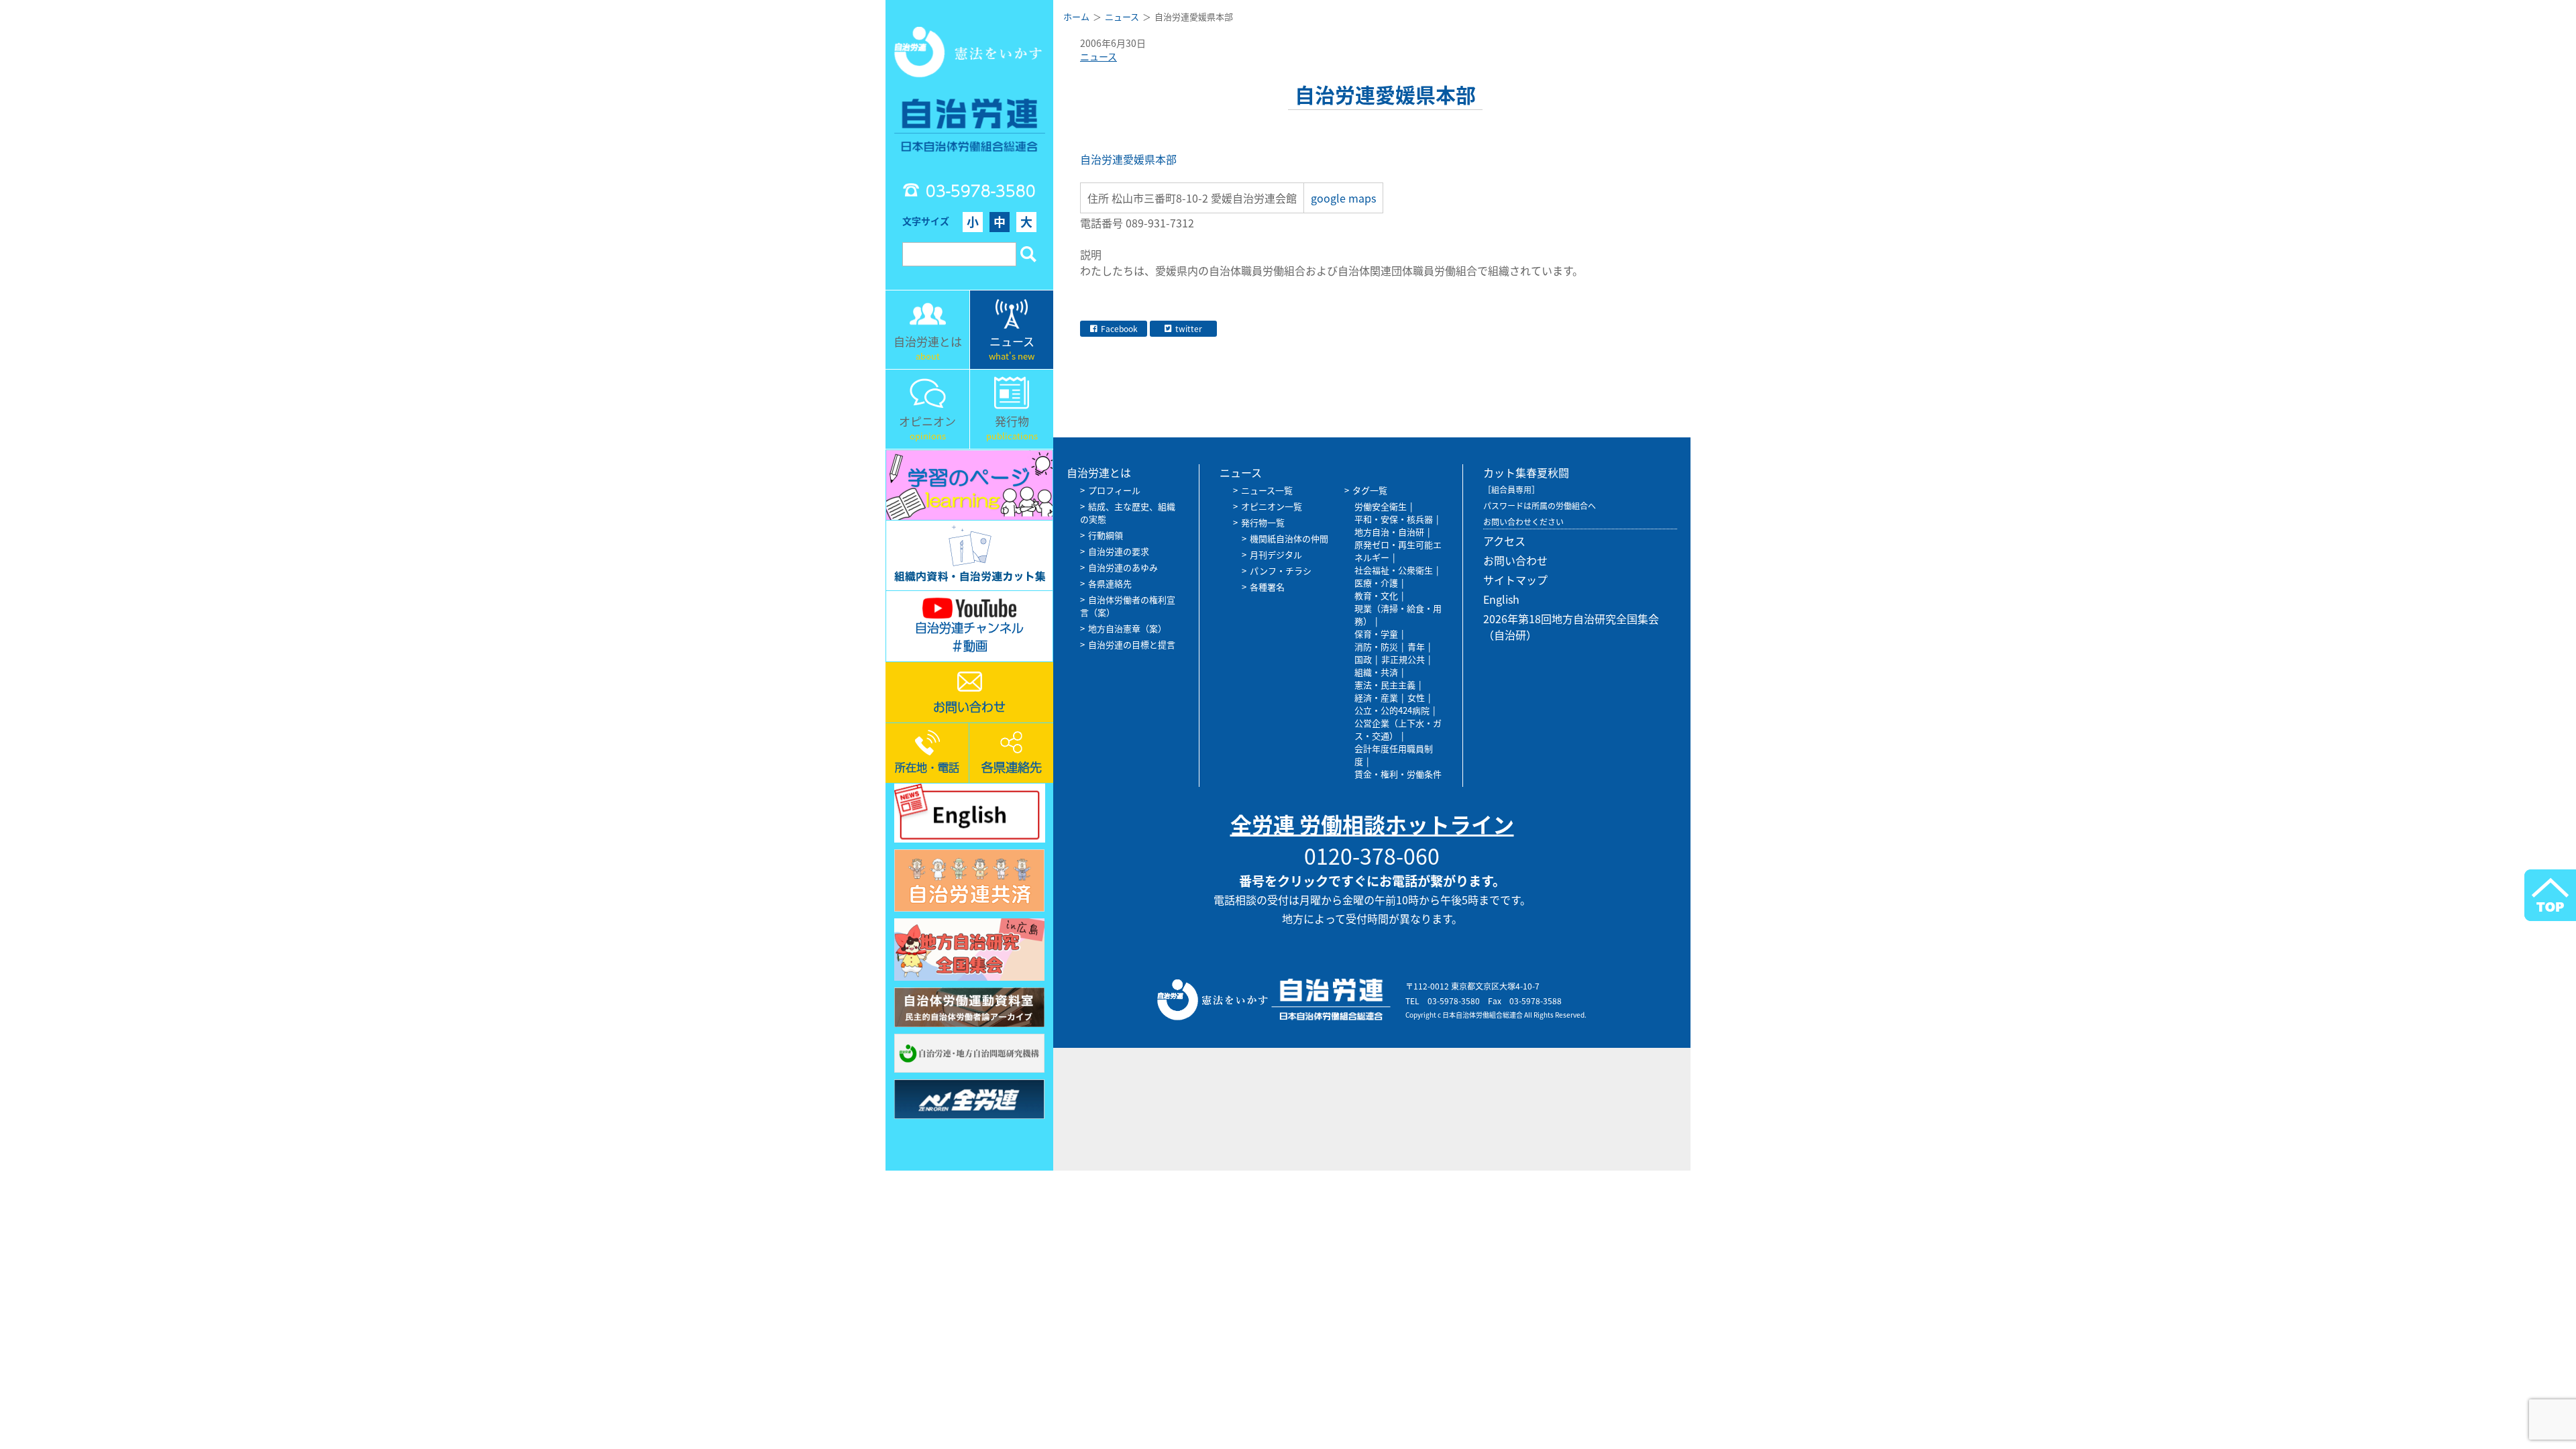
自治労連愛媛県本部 (1128, 159)
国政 (1363, 659)
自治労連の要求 (1119, 551)
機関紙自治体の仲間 (1289, 538)
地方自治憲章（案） (1127, 628)
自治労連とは (1099, 472)
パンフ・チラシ (1281, 571)
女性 (1416, 697)
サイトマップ (1515, 580)
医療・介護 (1376, 583)
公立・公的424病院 (1392, 710)
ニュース (1098, 56)
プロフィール (1114, 490)
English (1501, 599)
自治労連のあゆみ (1123, 567)
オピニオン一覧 (1272, 506)
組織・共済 (1376, 672)
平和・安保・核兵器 (1394, 519)
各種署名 (1267, 587)
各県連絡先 (1110, 583)
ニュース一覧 (1267, 490)
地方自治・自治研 (1389, 532)
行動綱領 (1106, 535)
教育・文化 (1376, 595)
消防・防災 (1376, 646)
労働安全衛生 (1381, 506)
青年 (1416, 646)
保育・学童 (1376, 634)
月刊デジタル (1276, 554)
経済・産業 (1376, 697)
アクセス (1504, 541)
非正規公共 (1403, 659)
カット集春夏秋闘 (1526, 472)
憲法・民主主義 (1385, 685)
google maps (1343, 198)
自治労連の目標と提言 (1132, 644)
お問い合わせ (1515, 560)
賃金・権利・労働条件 (1398, 774)
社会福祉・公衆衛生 (1394, 570)
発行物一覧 (1263, 522)
